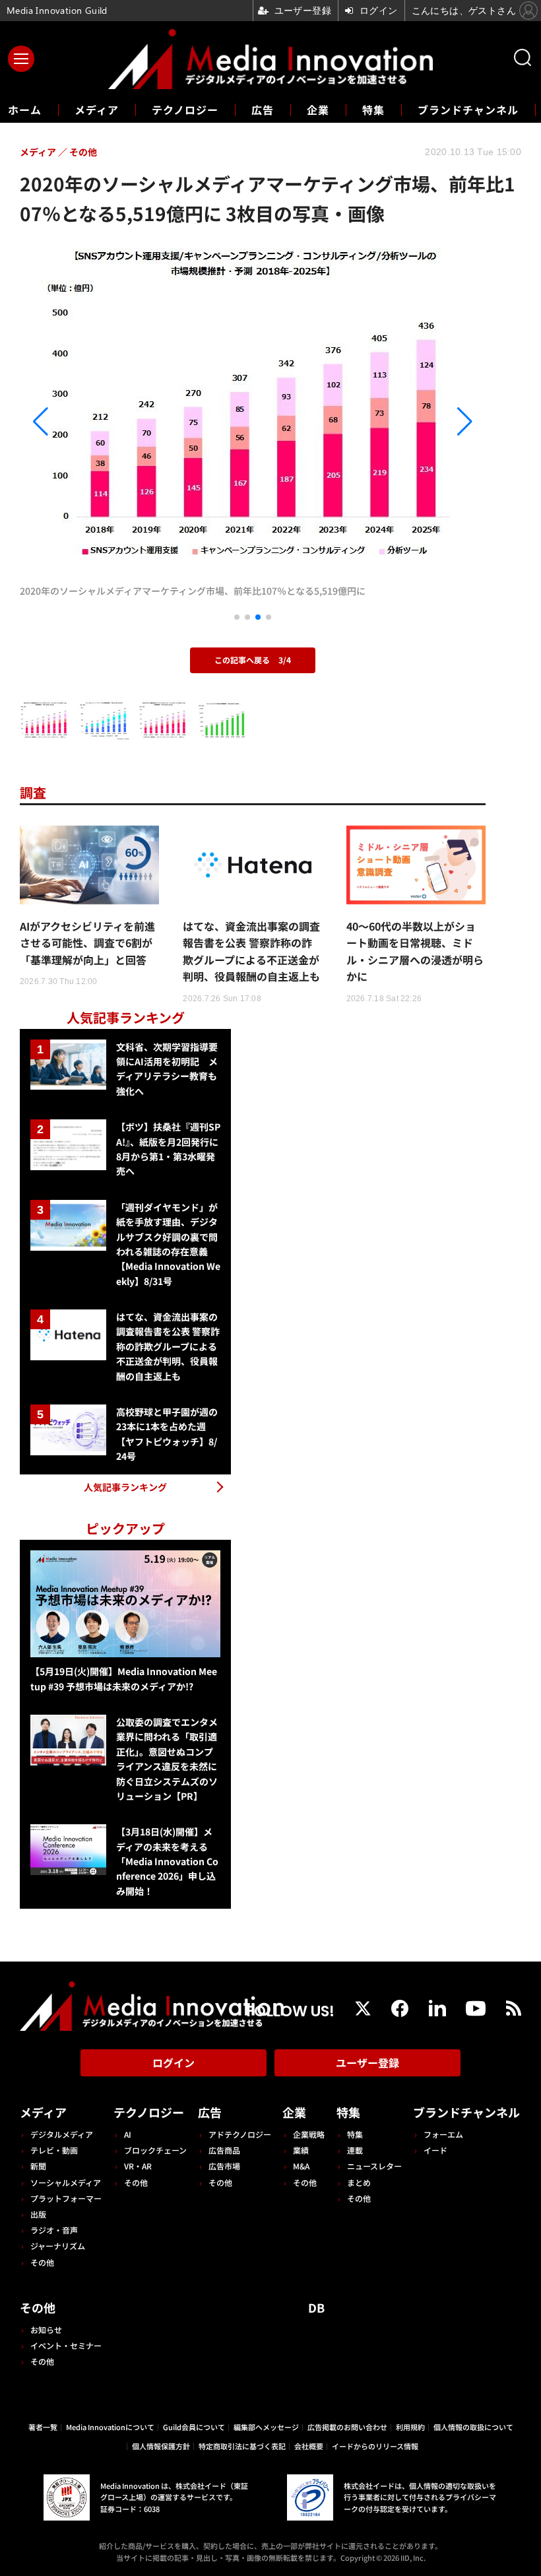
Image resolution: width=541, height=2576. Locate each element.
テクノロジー (185, 110)
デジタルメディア (62, 2134)
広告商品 (224, 2150)
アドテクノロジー (240, 2134)
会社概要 (309, 2446)
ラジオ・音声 (54, 2230)
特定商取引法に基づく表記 (242, 2446)
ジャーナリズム (58, 2246)
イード (435, 2150)
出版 (38, 2214)
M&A (301, 2166)
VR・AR (138, 2166)
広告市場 (224, 2166)
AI (128, 2134)
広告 (263, 110)
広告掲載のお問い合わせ (347, 2427)
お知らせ (46, 2329)
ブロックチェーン (155, 2150)
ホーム (25, 110)
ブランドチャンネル (468, 110)
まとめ (359, 2182)
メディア (97, 110)
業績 (301, 2150)
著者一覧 (43, 2427)
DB (316, 2307)
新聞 (38, 2166)
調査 (33, 792)
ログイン (174, 2063)
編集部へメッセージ (266, 2427)
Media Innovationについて (110, 2427)
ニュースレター (374, 2166)
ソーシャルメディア (66, 2182)
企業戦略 (309, 2134)
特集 (373, 110)
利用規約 (410, 2427)
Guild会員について (194, 2427)
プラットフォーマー (66, 2198)
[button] (90, 422)
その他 (42, 2262)
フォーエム (443, 2134)
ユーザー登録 (367, 2063)
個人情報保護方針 (161, 2446)
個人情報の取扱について (473, 2427)
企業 (318, 110)
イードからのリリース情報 (375, 2446)
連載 (355, 2150)
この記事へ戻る (253, 660)
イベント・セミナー (66, 2345)
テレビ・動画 (54, 2150)
